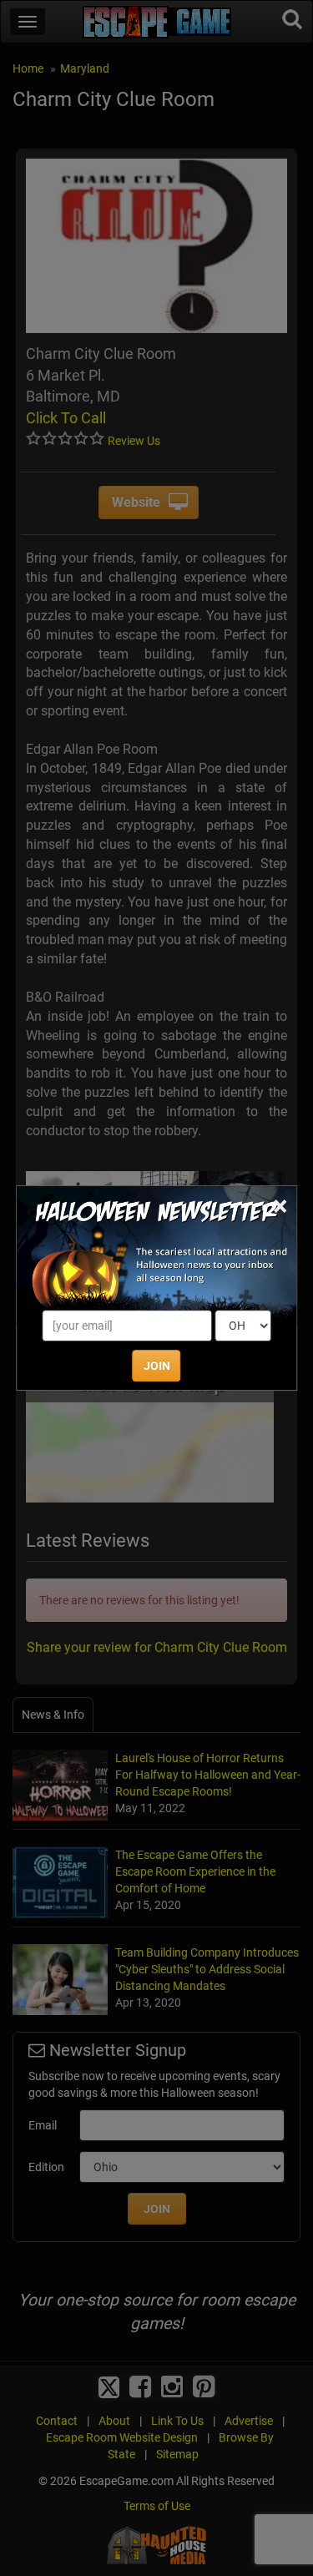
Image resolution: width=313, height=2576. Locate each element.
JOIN (157, 1366)
